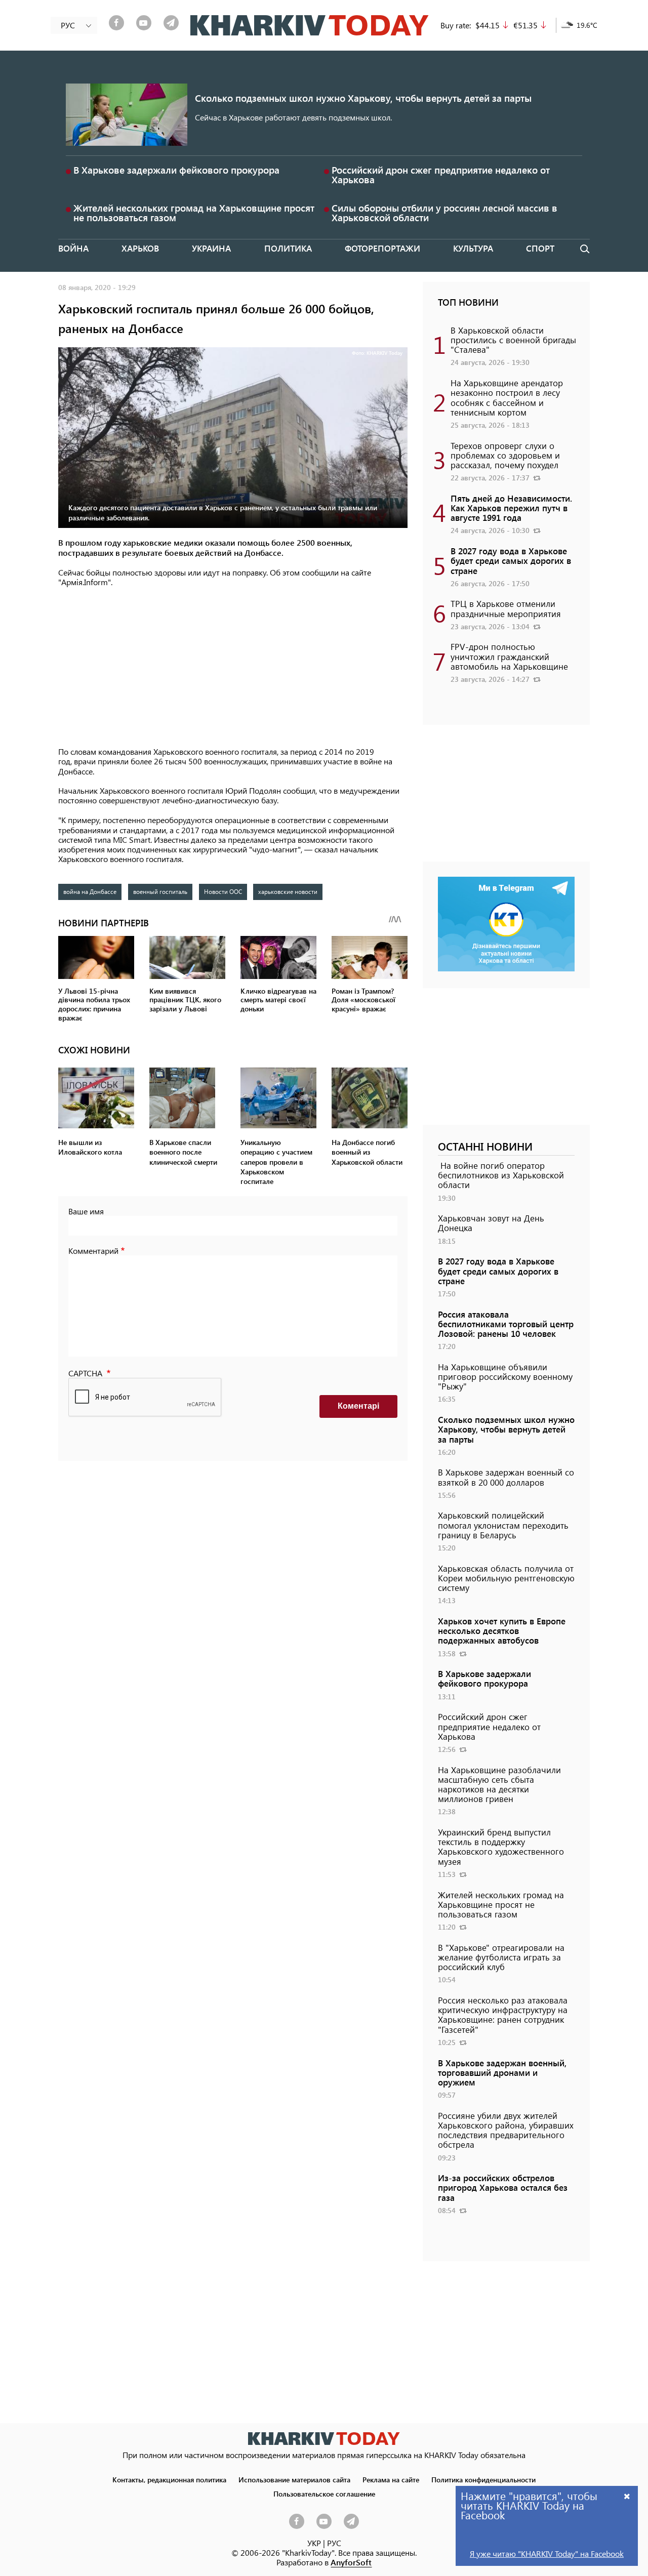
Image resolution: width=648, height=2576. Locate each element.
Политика (288, 248)
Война (73, 248)
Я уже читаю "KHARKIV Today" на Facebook (547, 2553)
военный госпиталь (160, 891)
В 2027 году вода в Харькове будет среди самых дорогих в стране (511, 560)
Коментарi (358, 1406)
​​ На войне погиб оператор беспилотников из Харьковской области (501, 1175)
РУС (334, 2543)
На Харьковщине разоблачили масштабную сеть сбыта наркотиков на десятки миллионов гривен (499, 1784)
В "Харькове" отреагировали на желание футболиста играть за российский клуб (501, 1957)
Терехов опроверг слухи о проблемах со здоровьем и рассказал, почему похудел (505, 455)
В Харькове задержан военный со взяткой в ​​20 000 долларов (506, 1477)
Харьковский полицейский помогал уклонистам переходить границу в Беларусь (503, 1525)
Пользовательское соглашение (324, 2493)
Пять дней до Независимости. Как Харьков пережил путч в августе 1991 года (511, 508)
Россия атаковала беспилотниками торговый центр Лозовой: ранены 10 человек (506, 1324)
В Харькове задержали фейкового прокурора (176, 170)
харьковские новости (288, 891)
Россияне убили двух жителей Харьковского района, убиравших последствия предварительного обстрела (506, 2130)
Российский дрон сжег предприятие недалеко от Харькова (441, 175)
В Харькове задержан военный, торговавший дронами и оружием (502, 2072)
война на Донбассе (90, 891)
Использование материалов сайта (294, 2479)
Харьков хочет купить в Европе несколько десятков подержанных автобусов (502, 1630)
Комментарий (93, 1251)
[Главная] (310, 25)
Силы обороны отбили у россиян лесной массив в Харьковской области (444, 213)
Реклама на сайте (391, 2479)
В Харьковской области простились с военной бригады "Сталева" (513, 340)
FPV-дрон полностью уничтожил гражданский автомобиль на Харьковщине (509, 656)
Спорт (540, 248)
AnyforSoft (351, 2562)
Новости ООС (223, 891)
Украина (211, 248)
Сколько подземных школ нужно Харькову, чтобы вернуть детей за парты (363, 98)
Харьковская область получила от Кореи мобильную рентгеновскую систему (506, 1578)
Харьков (140, 248)
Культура (473, 248)
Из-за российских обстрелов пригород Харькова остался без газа (503, 2187)
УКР (314, 2543)
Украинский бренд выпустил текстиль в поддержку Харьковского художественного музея (501, 1847)
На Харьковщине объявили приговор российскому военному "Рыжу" (505, 1376)
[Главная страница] (324, 2439)
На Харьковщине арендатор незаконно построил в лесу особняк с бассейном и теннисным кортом (507, 397)
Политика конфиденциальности (483, 2479)
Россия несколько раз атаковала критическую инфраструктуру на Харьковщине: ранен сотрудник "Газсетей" (503, 2015)
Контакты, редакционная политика (169, 2479)
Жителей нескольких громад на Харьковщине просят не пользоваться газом (194, 213)
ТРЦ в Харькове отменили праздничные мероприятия (506, 608)
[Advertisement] (233, 668)
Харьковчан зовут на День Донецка (491, 1223)
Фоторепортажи (382, 248)
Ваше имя (86, 1211)
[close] (627, 2496)
